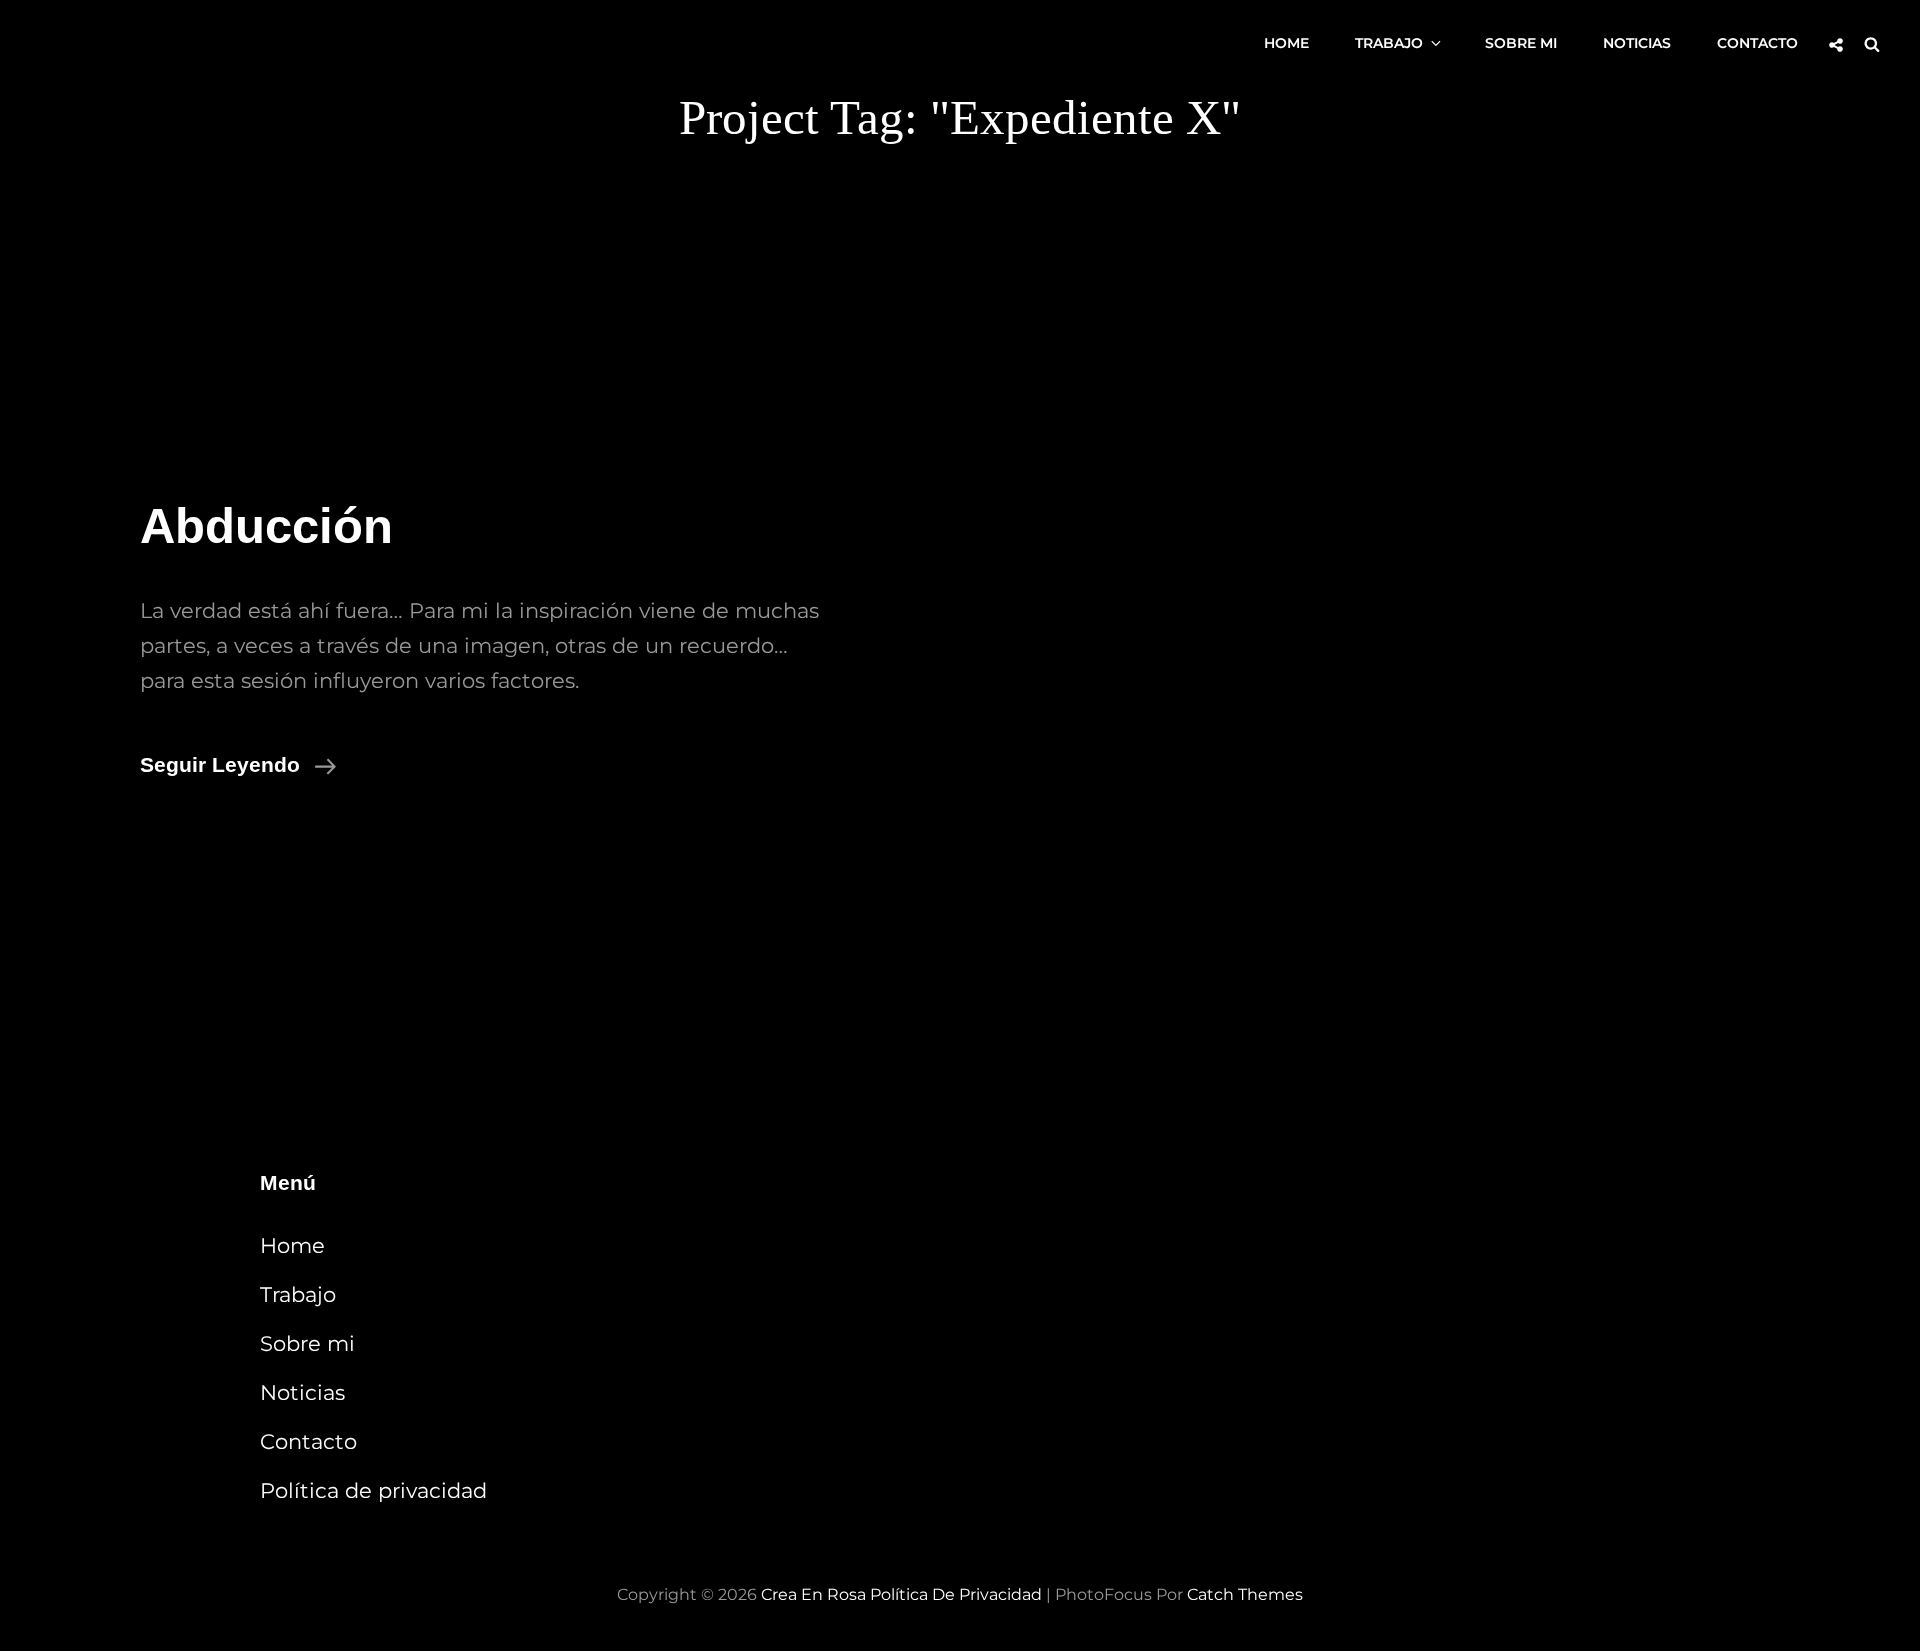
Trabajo (1389, 43)
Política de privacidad (373, 1490)
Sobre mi (1521, 43)
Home (1286, 43)
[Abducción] (1440, 638)
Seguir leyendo (238, 764)
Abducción (266, 526)
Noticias (1637, 43)
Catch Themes (1245, 1594)
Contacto (1757, 43)
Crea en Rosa (813, 1594)
